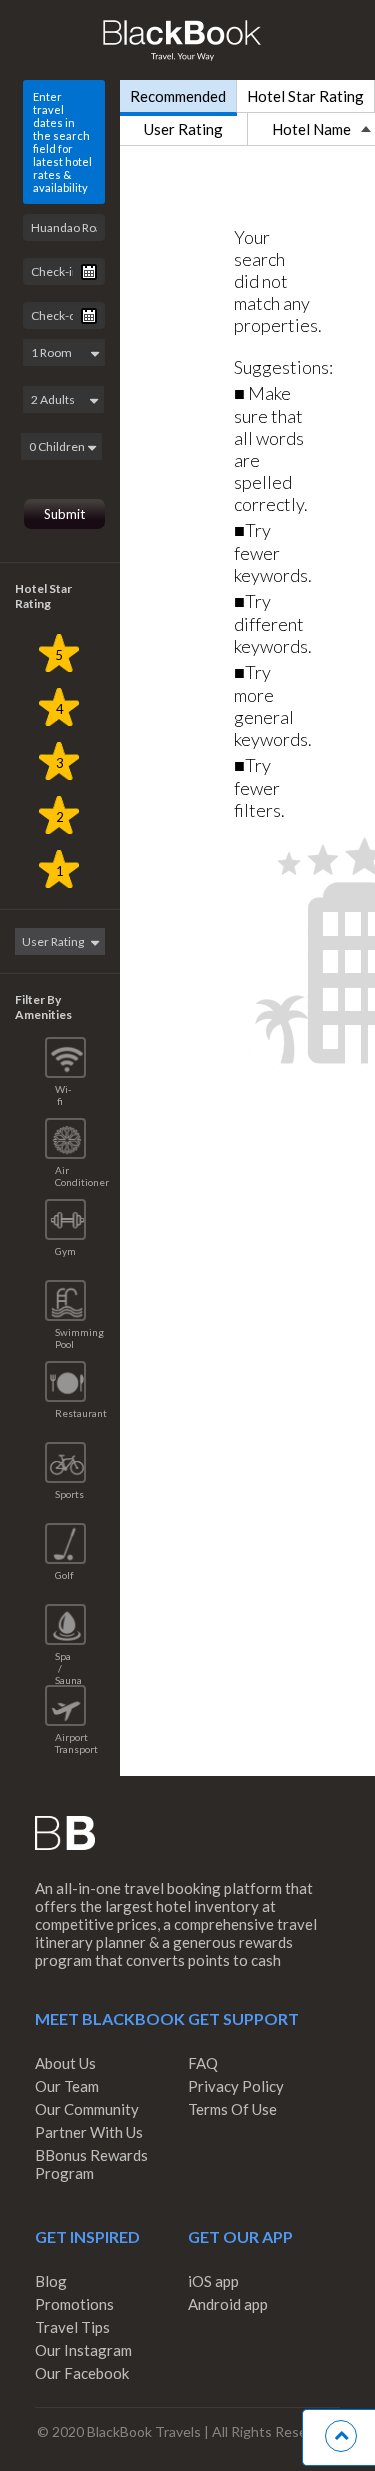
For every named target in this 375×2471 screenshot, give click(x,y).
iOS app (213, 2281)
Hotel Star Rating (305, 96)
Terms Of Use (232, 2109)
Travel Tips (72, 2327)
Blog (51, 2281)
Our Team (67, 2086)
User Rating (183, 129)
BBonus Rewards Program (91, 2164)
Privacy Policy (236, 2086)
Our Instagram (83, 2350)
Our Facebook (82, 2373)
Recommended (178, 96)
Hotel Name (311, 129)
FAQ (203, 2063)
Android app (228, 2304)
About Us (65, 2063)
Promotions (74, 2304)
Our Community (87, 2109)
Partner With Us (89, 2132)
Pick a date (89, 272)
